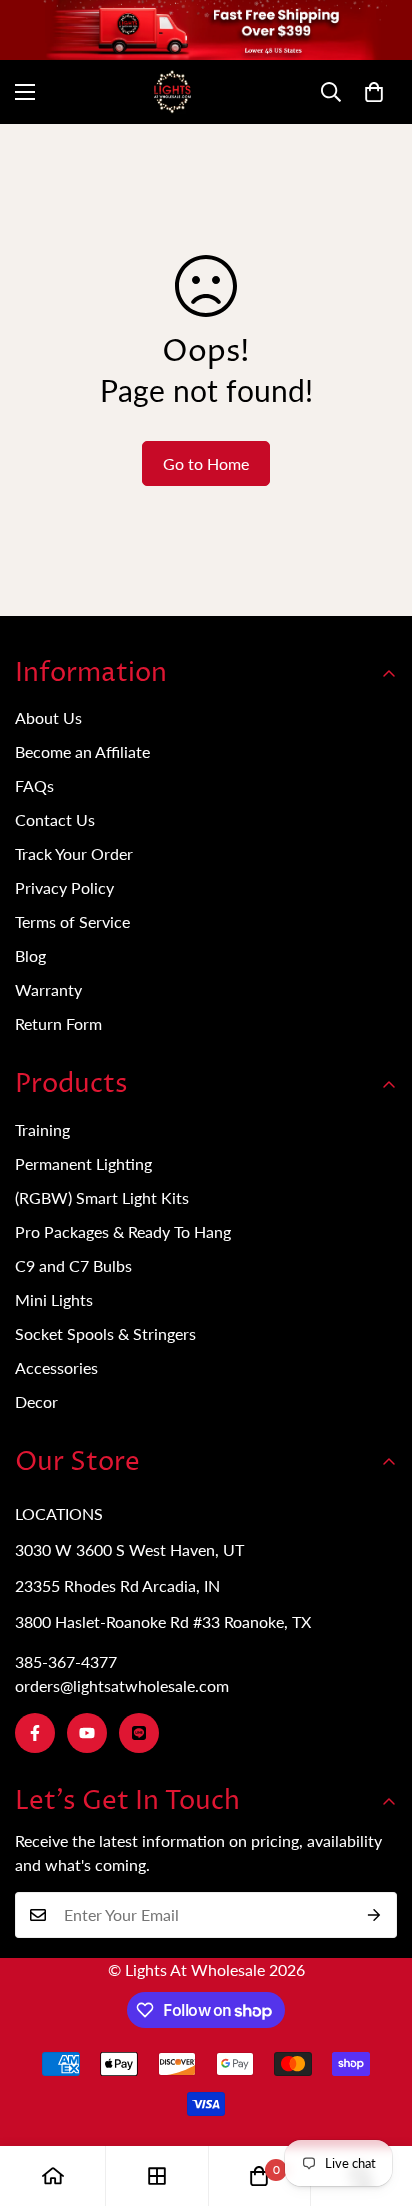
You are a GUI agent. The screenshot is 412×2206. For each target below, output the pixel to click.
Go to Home (206, 463)
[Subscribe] (374, 1915)
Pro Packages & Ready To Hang (123, 1231)
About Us (48, 717)
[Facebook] (35, 1733)
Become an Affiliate (82, 751)
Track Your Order (74, 853)
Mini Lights (54, 1299)
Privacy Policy (64, 887)
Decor (36, 1401)
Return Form (58, 1023)
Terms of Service (72, 921)
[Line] (139, 1733)
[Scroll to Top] (376, 2100)
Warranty (48, 989)
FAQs (34, 785)
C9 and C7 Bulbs (73, 1265)
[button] (374, 92)
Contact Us (55, 819)
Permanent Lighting (83, 1163)
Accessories (56, 1367)
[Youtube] (87, 1733)
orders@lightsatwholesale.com (122, 1685)
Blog (30, 955)
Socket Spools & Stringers (105, 1333)
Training (42, 1129)
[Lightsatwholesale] (206, 92)
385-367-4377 (66, 1661)
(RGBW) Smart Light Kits (102, 1197)
